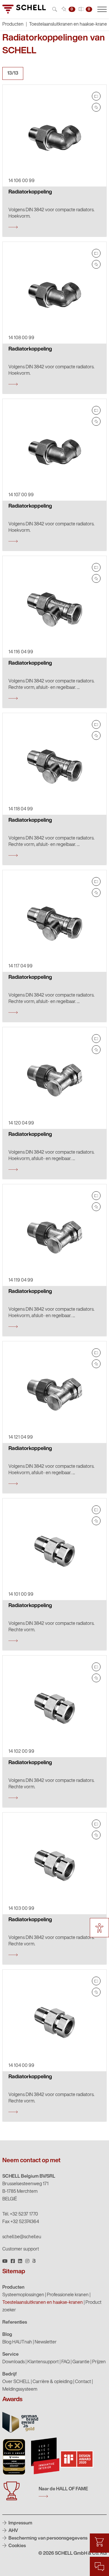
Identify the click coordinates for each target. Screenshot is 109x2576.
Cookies (17, 2546)
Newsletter (46, 2342)
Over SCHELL (16, 2382)
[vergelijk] (96, 96)
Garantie (81, 2362)
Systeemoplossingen (23, 2295)
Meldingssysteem (20, 2390)
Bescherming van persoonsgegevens (48, 2538)
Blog (7, 2335)
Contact (83, 2382)
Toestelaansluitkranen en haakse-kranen (43, 2303)
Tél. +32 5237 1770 (20, 2214)
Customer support (21, 2249)
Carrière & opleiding (52, 2382)
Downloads (14, 2362)
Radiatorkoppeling (30, 192)
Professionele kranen (68, 2295)
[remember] (96, 107)
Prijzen (99, 2362)
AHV (13, 2531)
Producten (13, 2288)
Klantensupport (43, 2362)
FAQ (66, 2362)
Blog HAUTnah (17, 2342)
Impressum (20, 2523)
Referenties (15, 2322)
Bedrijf (10, 2374)
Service (10, 2355)
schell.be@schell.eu (22, 2237)
